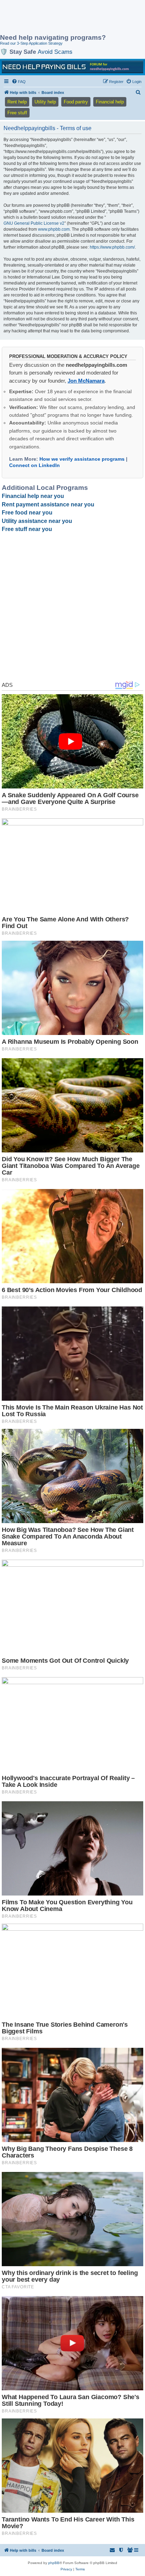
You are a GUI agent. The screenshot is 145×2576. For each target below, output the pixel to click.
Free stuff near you (27, 529)
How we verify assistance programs (82, 459)
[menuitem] (19, 82)
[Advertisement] (56, 18)
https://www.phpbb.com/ (112, 247)
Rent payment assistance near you (48, 504)
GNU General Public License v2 (34, 223)
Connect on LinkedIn (34, 465)
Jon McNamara (86, 381)
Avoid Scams (55, 52)
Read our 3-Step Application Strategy (31, 43)
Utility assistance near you (37, 521)
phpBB (54, 2563)
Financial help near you (33, 496)
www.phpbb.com (54, 229)
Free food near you (27, 513)
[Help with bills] (72, 67)
